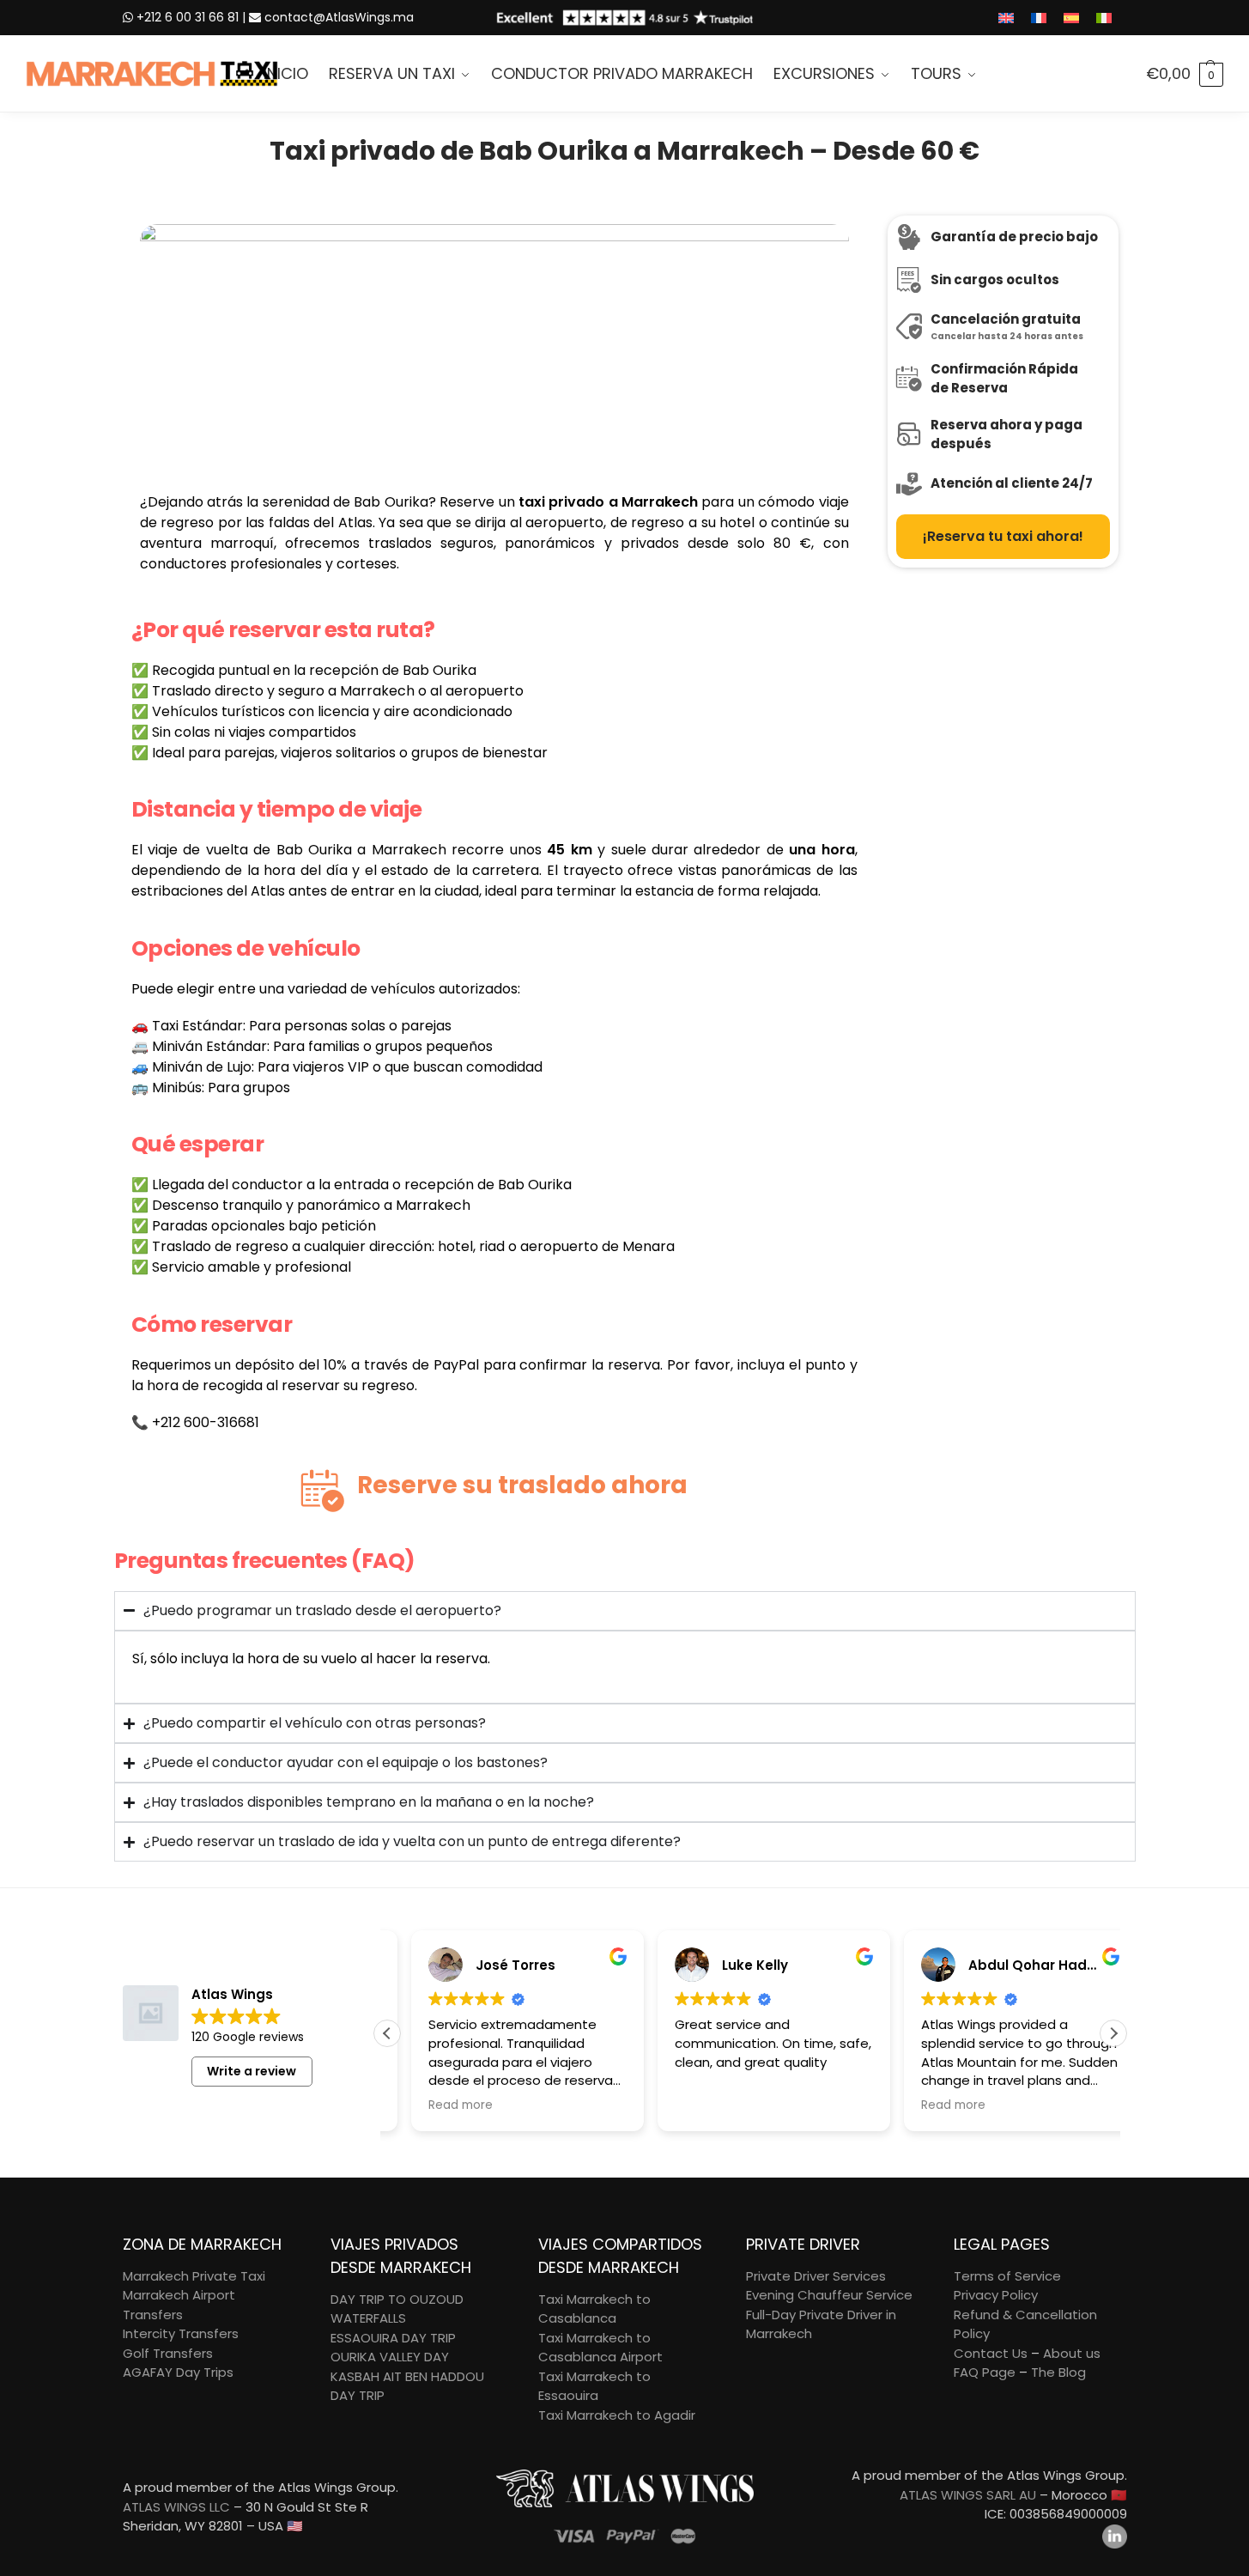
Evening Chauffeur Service (829, 2295)
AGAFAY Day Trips (178, 2372)
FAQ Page (985, 2372)
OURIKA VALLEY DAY (390, 2357)
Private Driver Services (816, 2276)
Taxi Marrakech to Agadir (617, 2415)
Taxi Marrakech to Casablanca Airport (600, 2348)
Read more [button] (437, 2105)
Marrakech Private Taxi (194, 2276)
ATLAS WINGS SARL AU (968, 2495)
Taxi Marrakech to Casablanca (594, 2309)
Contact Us (991, 2353)
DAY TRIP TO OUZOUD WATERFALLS (397, 2309)
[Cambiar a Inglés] (1006, 18)
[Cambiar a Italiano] (1104, 18)
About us (1072, 2353)
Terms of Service (1007, 2276)
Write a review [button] (252, 2071)
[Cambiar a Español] (1071, 18)
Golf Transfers (168, 2353)
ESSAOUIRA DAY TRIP (393, 2338)
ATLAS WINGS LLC (176, 2507)
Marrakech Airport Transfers (179, 2305)
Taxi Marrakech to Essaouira (594, 2386)
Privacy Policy (996, 2295)
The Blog (1058, 2372)
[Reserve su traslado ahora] (323, 1491)
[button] (1185, 74)
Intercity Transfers (181, 2333)
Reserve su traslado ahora (522, 1485)
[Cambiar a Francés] (1039, 18)
